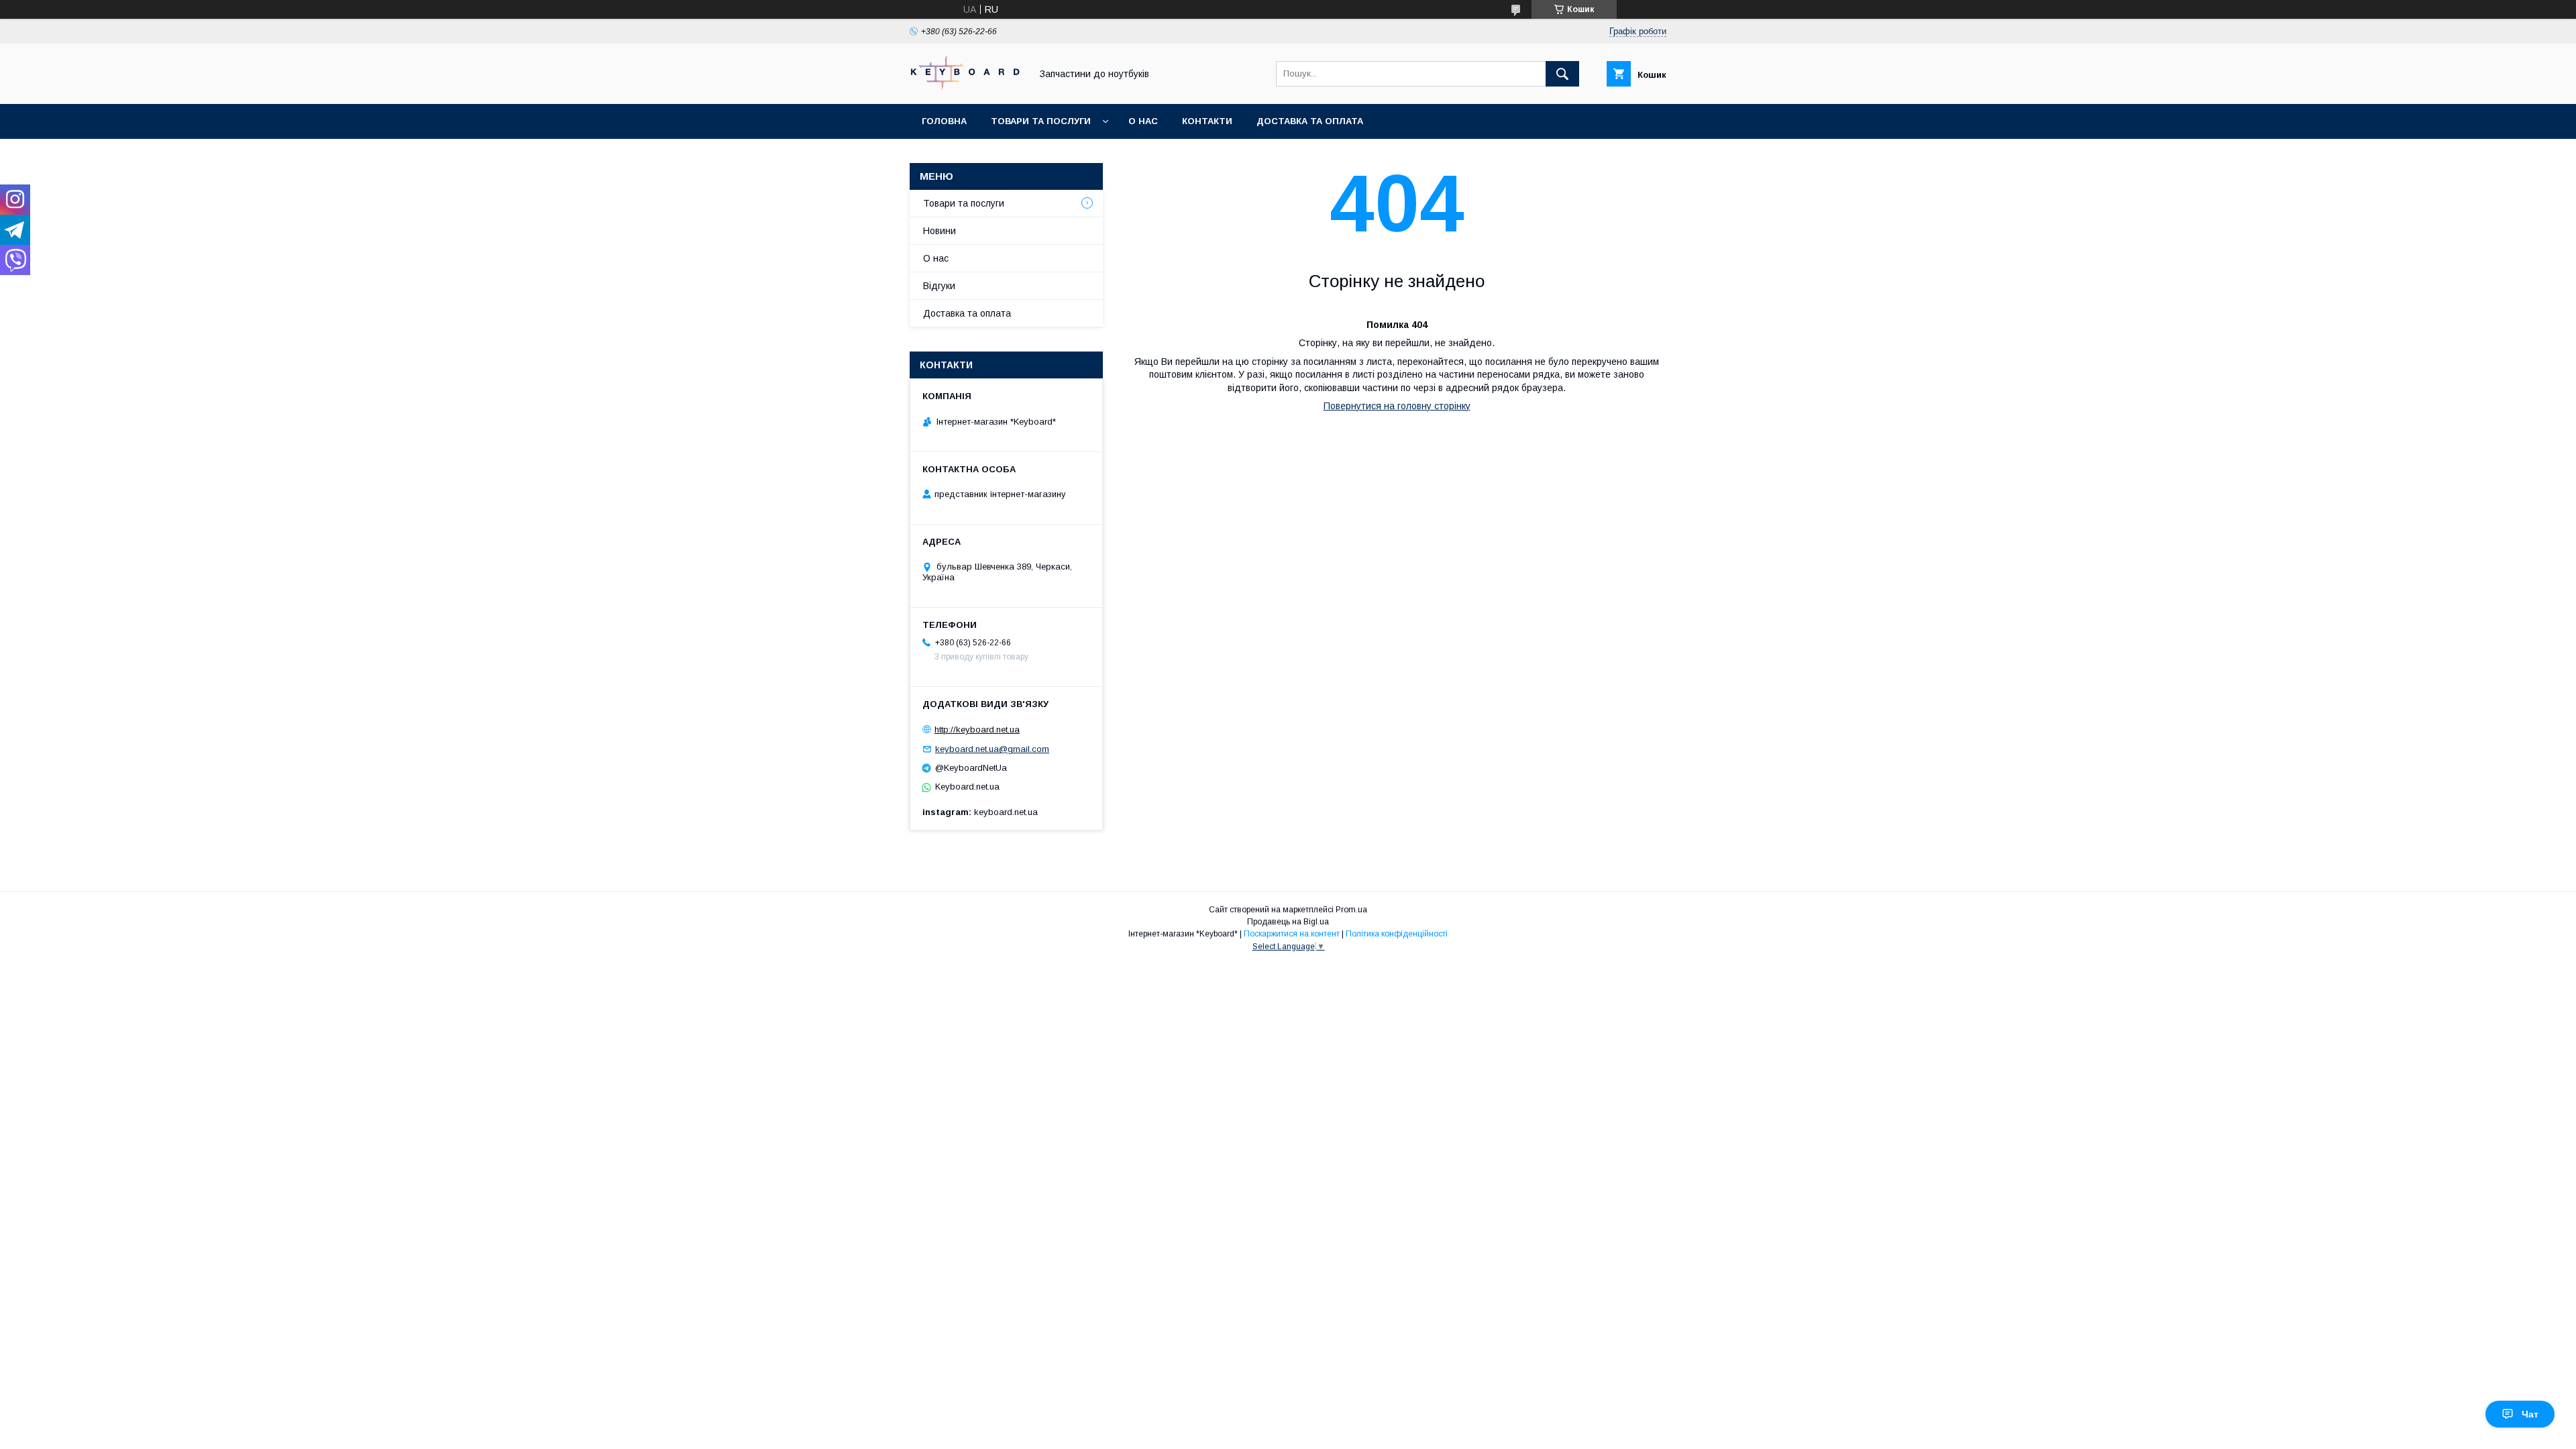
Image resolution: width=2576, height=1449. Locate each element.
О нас (1143, 121)
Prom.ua (1351, 910)
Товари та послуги (1041, 121)
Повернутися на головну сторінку (1397, 406)
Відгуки (939, 286)
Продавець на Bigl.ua (1288, 922)
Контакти (1207, 121)
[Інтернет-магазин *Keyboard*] (967, 87)
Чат (2530, 1414)
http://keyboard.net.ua (977, 730)
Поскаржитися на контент (1292, 934)
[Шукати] (1562, 74)
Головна (944, 121)
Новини (940, 231)
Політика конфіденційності (1397, 934)
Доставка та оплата (1310, 121)
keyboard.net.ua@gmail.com (992, 749)
